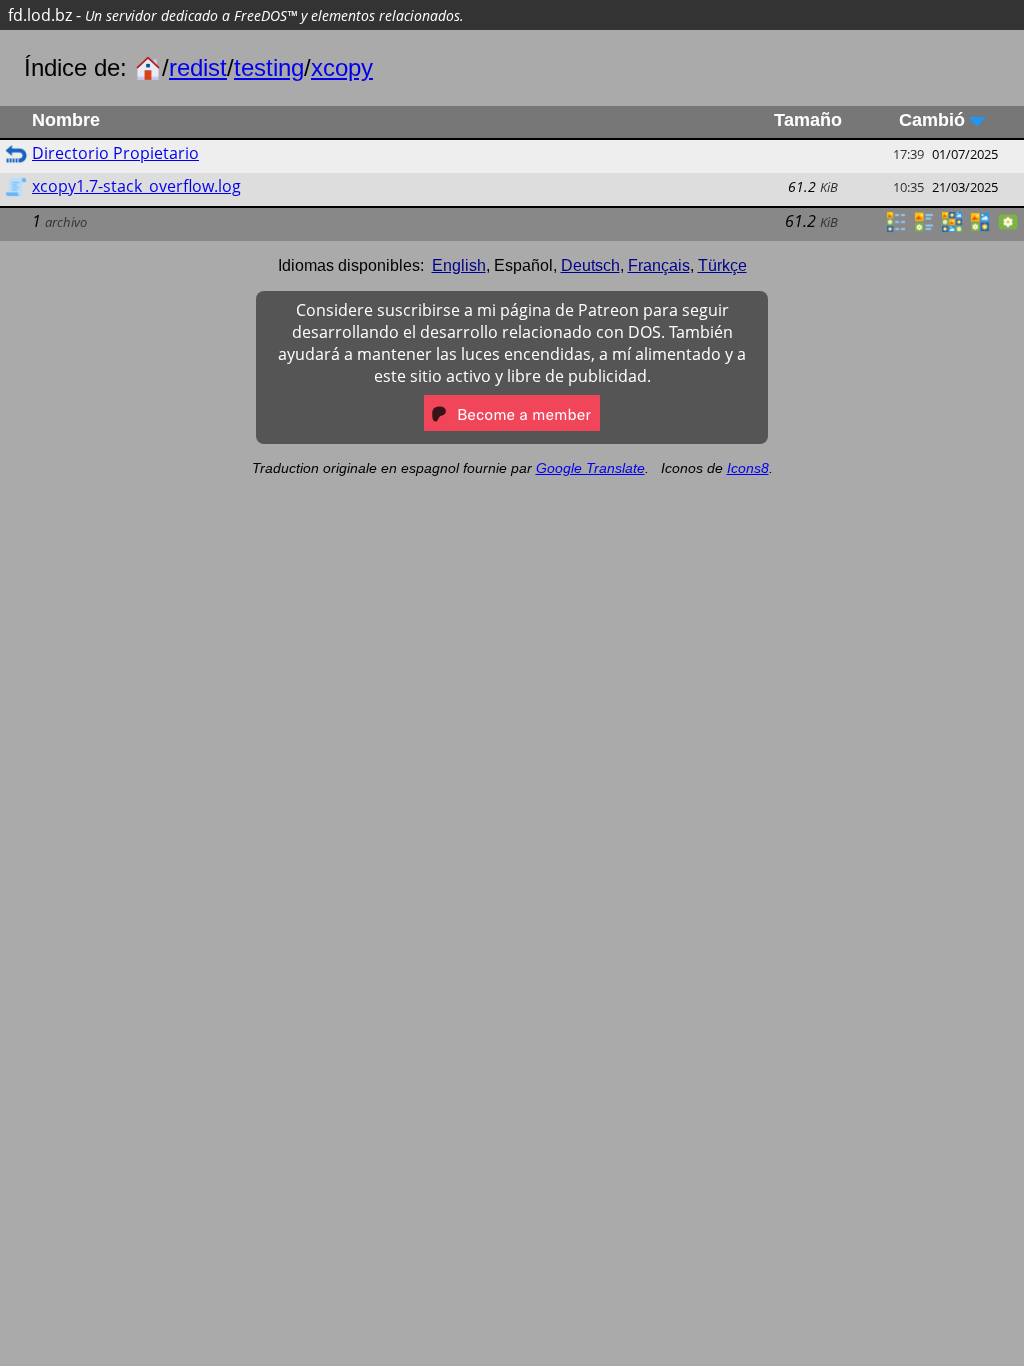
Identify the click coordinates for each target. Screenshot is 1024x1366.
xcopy (342, 67)
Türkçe (722, 265)
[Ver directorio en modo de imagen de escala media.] (980, 228)
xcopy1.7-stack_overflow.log (136, 186)
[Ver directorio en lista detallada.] (896, 228)
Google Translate (590, 468)
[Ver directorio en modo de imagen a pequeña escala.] (952, 228)
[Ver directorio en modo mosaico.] (924, 228)
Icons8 (748, 468)
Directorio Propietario (115, 153)
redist (198, 67)
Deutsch (590, 265)
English (459, 265)
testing (269, 67)
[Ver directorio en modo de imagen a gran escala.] (1008, 228)
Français (659, 265)
